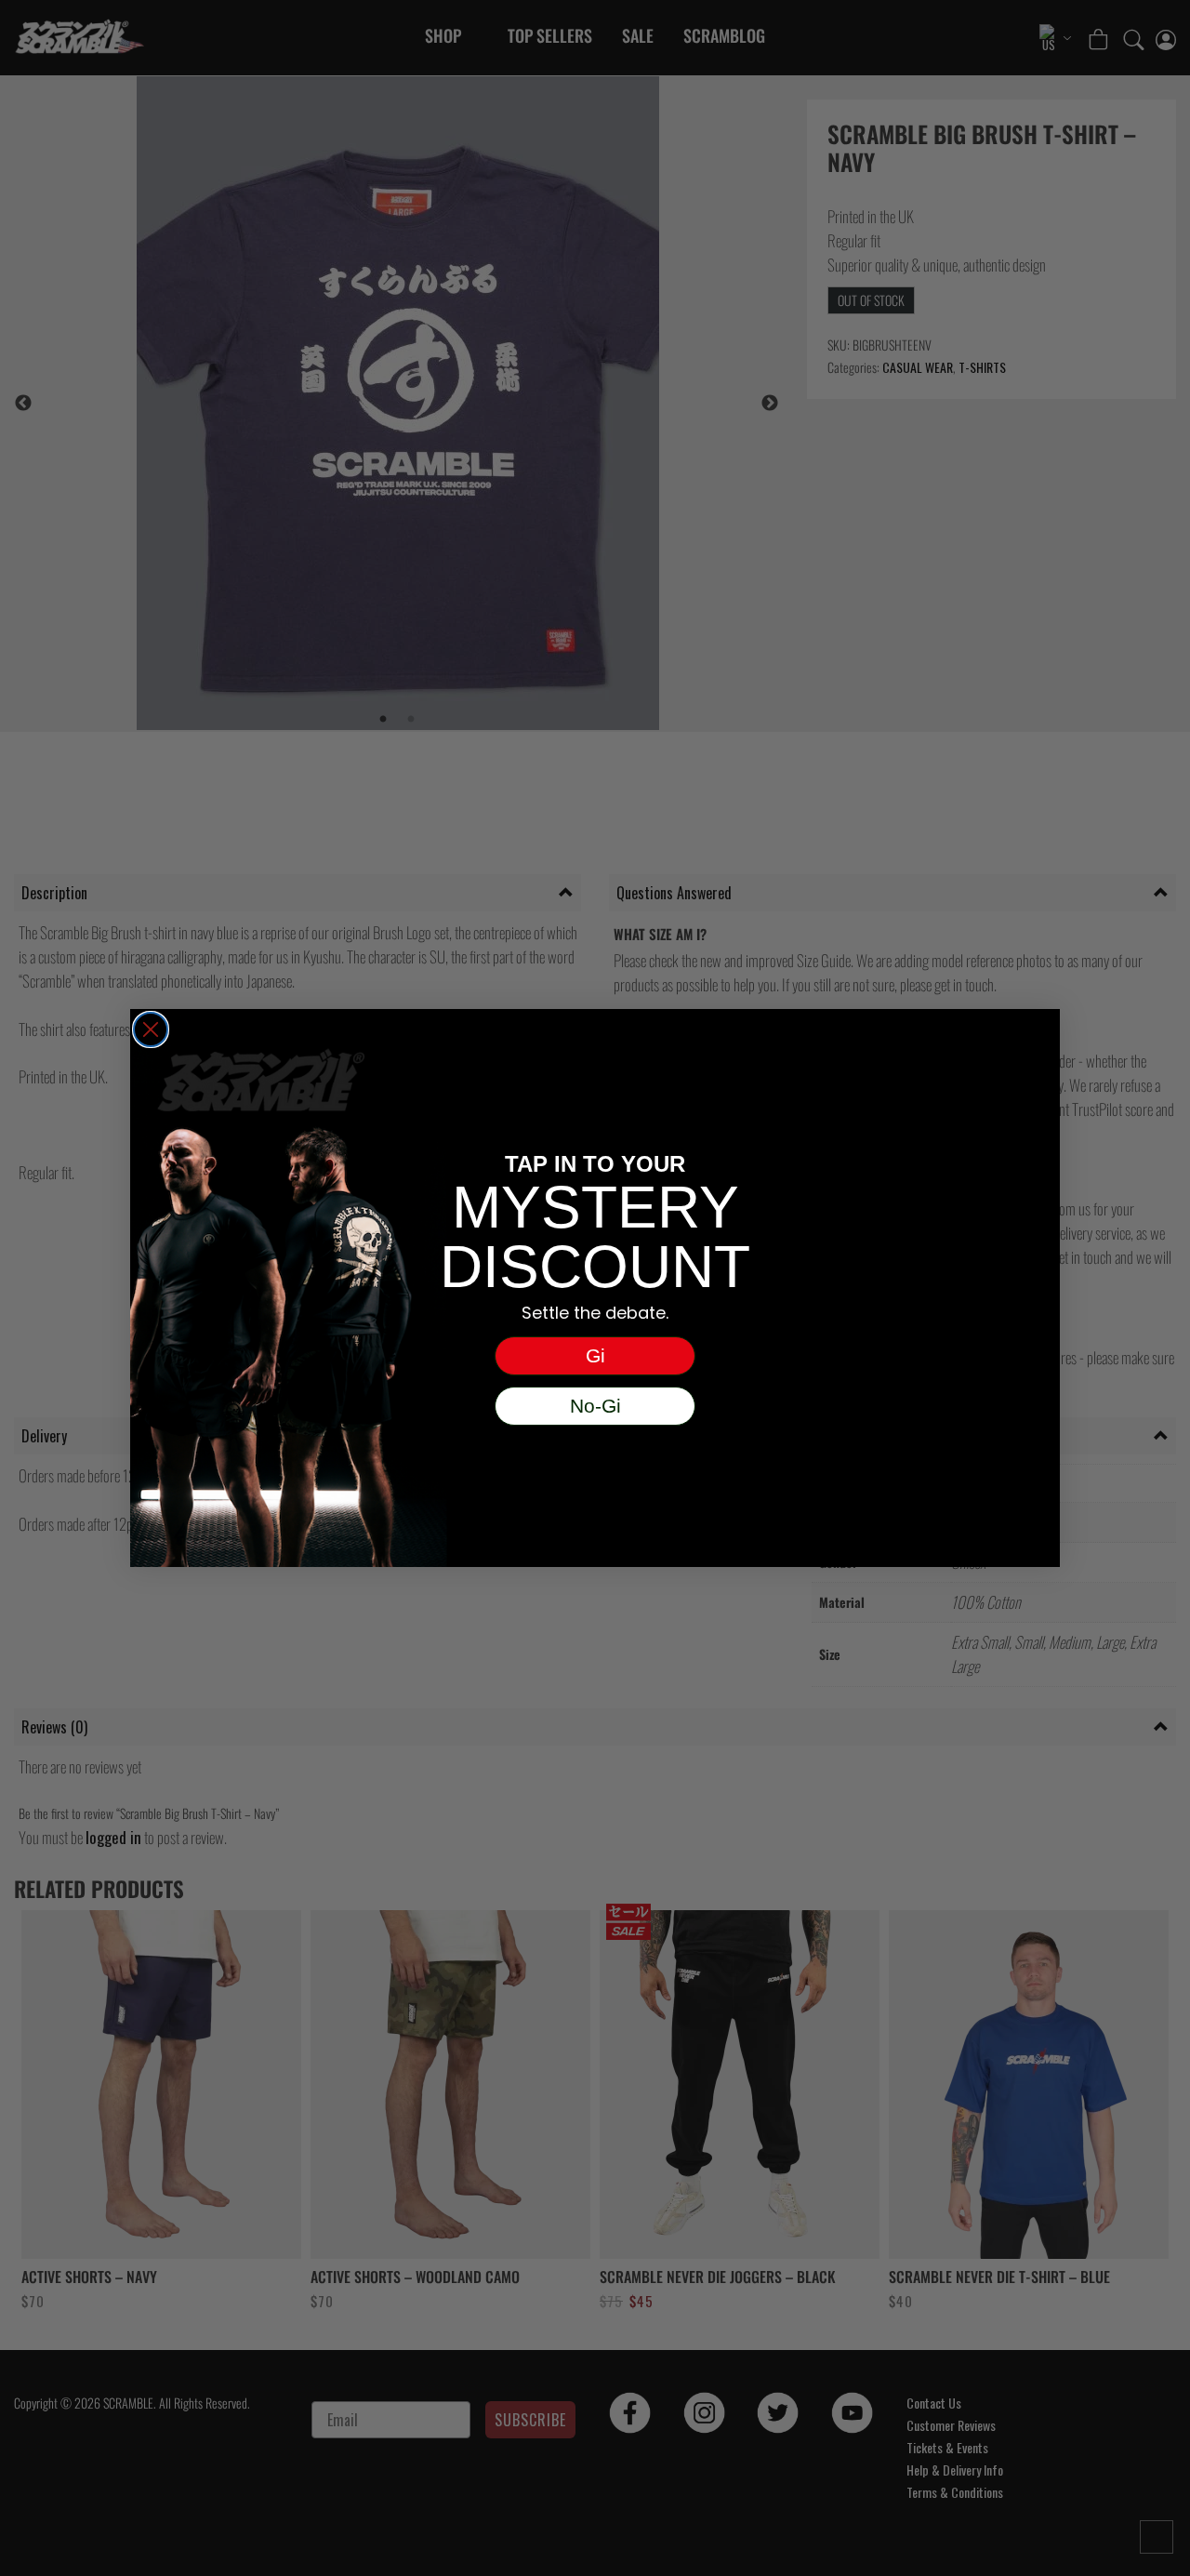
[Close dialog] (151, 1029)
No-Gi (595, 1406)
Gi (595, 1355)
